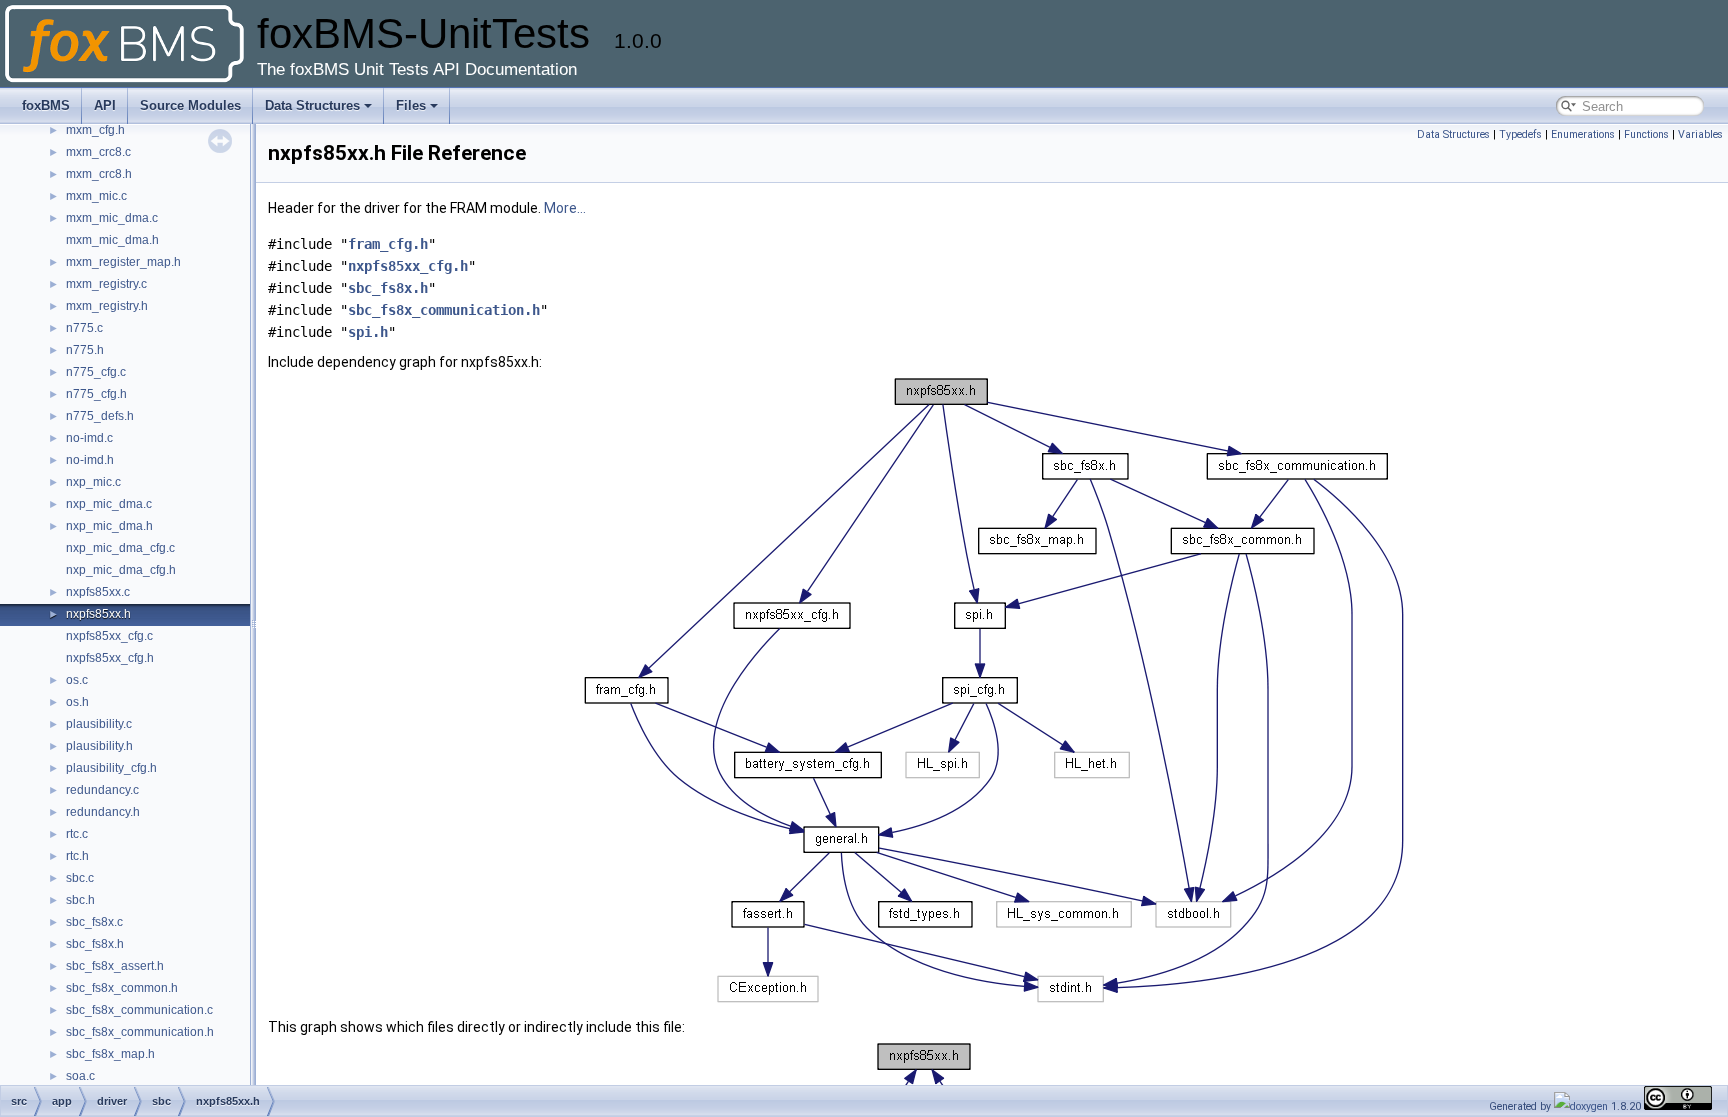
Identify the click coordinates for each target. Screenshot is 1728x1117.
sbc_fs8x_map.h (110, 1054)
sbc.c (80, 878)
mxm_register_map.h (123, 262)
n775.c (84, 328)
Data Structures (312, 105)
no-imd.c (89, 438)
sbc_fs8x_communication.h (140, 1032)
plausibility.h (99, 746)
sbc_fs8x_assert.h (115, 966)
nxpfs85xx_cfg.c (109, 636)
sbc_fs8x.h (95, 944)
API (105, 105)
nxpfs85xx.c (98, 592)
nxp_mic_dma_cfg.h (121, 570)
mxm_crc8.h (99, 174)
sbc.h (80, 900)
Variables (1700, 134)
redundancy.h (103, 812)
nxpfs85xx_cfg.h (110, 658)
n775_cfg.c (96, 372)
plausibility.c (99, 724)
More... (565, 208)
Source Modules (190, 105)
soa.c (80, 1076)
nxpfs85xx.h (98, 614)
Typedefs (1520, 134)
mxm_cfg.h (95, 130)
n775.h (85, 350)
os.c (77, 680)
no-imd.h (90, 460)
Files (411, 105)
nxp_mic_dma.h (109, 526)
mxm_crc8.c (98, 152)
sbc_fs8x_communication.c (139, 1010)
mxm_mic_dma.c (112, 218)
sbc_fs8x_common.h (122, 988)
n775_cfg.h (96, 394)
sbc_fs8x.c (94, 922)
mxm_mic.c (96, 196)
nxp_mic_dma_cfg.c (120, 548)
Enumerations (1583, 134)
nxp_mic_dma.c (109, 504)
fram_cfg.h (388, 244)
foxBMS (46, 105)
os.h (77, 702)
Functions (1646, 134)
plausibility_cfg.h (111, 768)
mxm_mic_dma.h (112, 240)
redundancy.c (102, 790)
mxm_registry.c (106, 284)
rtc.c (77, 834)
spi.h (368, 332)
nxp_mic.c (93, 482)
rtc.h (77, 856)
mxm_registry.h (107, 306)
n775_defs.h (100, 416)
